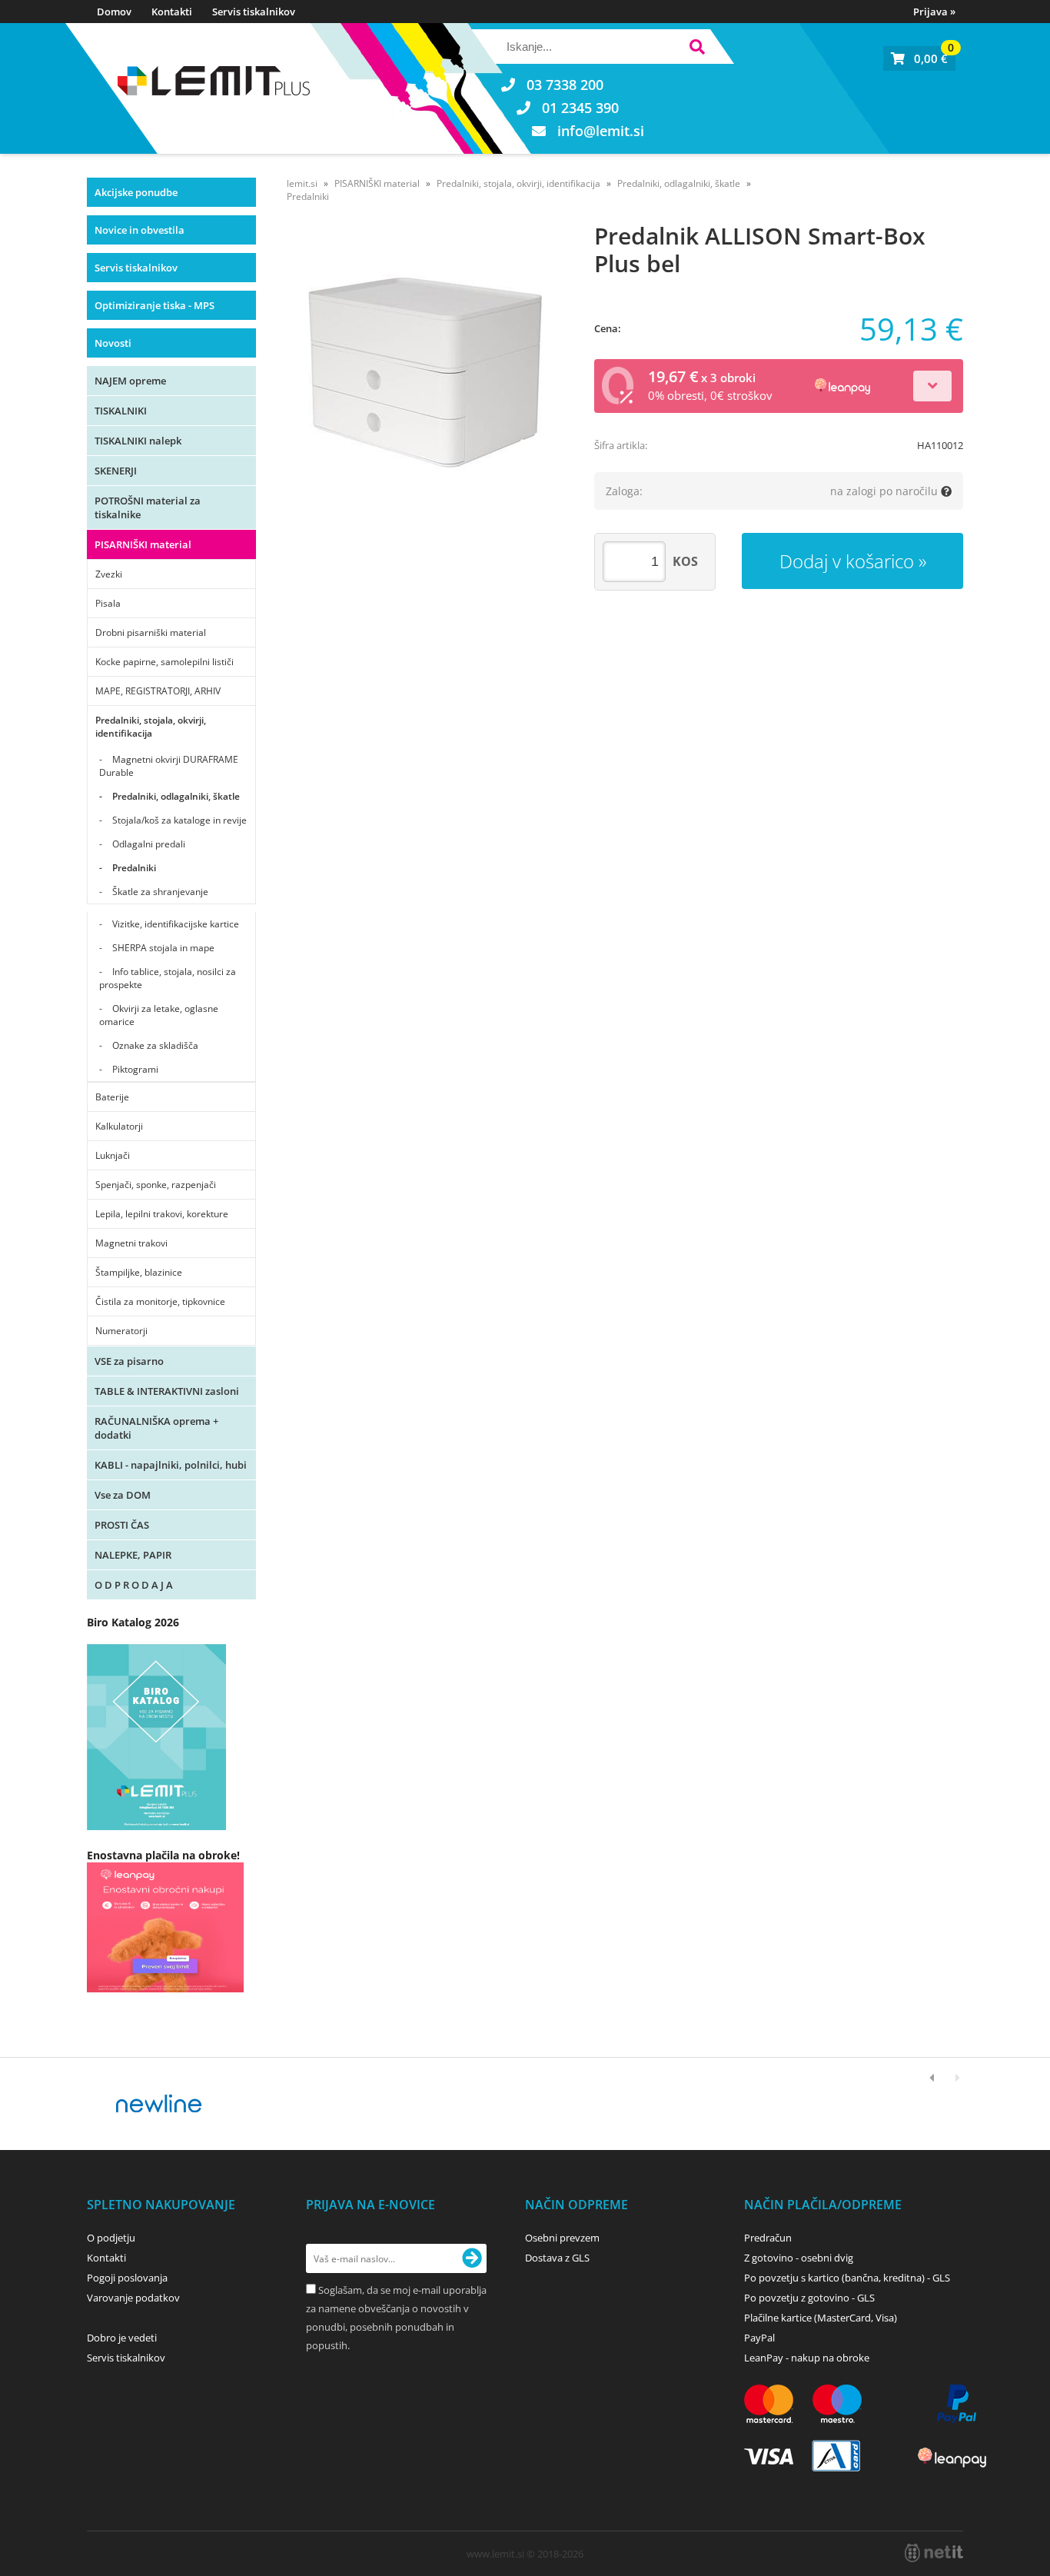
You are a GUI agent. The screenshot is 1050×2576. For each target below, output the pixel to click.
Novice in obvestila (140, 230)
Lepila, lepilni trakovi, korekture (162, 1214)
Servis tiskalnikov (254, 12)
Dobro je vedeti (122, 2338)
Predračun (768, 2238)
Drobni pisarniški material (151, 632)
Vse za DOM (123, 1495)
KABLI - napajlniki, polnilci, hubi (171, 1465)
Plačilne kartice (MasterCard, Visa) (821, 2318)
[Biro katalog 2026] (156, 1826)
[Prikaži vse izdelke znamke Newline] (159, 2104)
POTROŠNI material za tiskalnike (148, 508)
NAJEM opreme (130, 381)
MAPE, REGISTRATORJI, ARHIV (158, 691)
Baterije (112, 1097)
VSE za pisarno (129, 1361)
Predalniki (134, 868)
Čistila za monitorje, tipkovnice (160, 1301)
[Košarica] (919, 58)
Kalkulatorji (119, 1126)
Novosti (113, 343)
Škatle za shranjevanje (160, 892)
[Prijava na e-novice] (472, 2258)
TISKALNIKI (121, 411)
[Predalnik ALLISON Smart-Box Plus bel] (425, 372)
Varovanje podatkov (133, 2298)
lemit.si (302, 183)
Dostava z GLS (557, 2258)
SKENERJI (116, 471)
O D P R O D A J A (134, 1585)
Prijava (934, 12)
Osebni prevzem (562, 2238)
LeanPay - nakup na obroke (807, 2358)
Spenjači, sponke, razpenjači (156, 1185)
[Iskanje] (697, 49)
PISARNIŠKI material (143, 544)
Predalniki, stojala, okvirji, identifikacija (151, 727)
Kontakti (172, 12)
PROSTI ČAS (122, 1525)
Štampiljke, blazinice (139, 1272)
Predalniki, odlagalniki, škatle (176, 796)
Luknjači (113, 1155)
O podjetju (111, 2238)
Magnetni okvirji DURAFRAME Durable (169, 766)
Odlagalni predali (149, 844)
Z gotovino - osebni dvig (799, 2258)
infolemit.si (601, 131)
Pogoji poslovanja (127, 2278)
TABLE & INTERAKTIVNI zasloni (167, 1391)
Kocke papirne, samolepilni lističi (164, 662)
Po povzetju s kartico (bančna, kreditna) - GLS (847, 2278)
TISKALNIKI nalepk (138, 441)
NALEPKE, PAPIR (133, 1555)
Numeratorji (121, 1331)
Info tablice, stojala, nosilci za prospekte (168, 978)
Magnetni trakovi (131, 1243)
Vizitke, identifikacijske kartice (176, 924)
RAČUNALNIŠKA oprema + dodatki (156, 1428)
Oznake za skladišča (155, 1045)
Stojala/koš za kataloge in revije (179, 820)
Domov (114, 12)
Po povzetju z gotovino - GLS (809, 2298)
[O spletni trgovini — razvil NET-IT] (934, 2553)
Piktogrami (135, 1069)
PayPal (759, 2338)
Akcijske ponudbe (136, 192)
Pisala (108, 603)
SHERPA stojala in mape (163, 948)
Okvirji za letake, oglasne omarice (159, 1015)
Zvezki (109, 574)
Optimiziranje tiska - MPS (155, 305)
